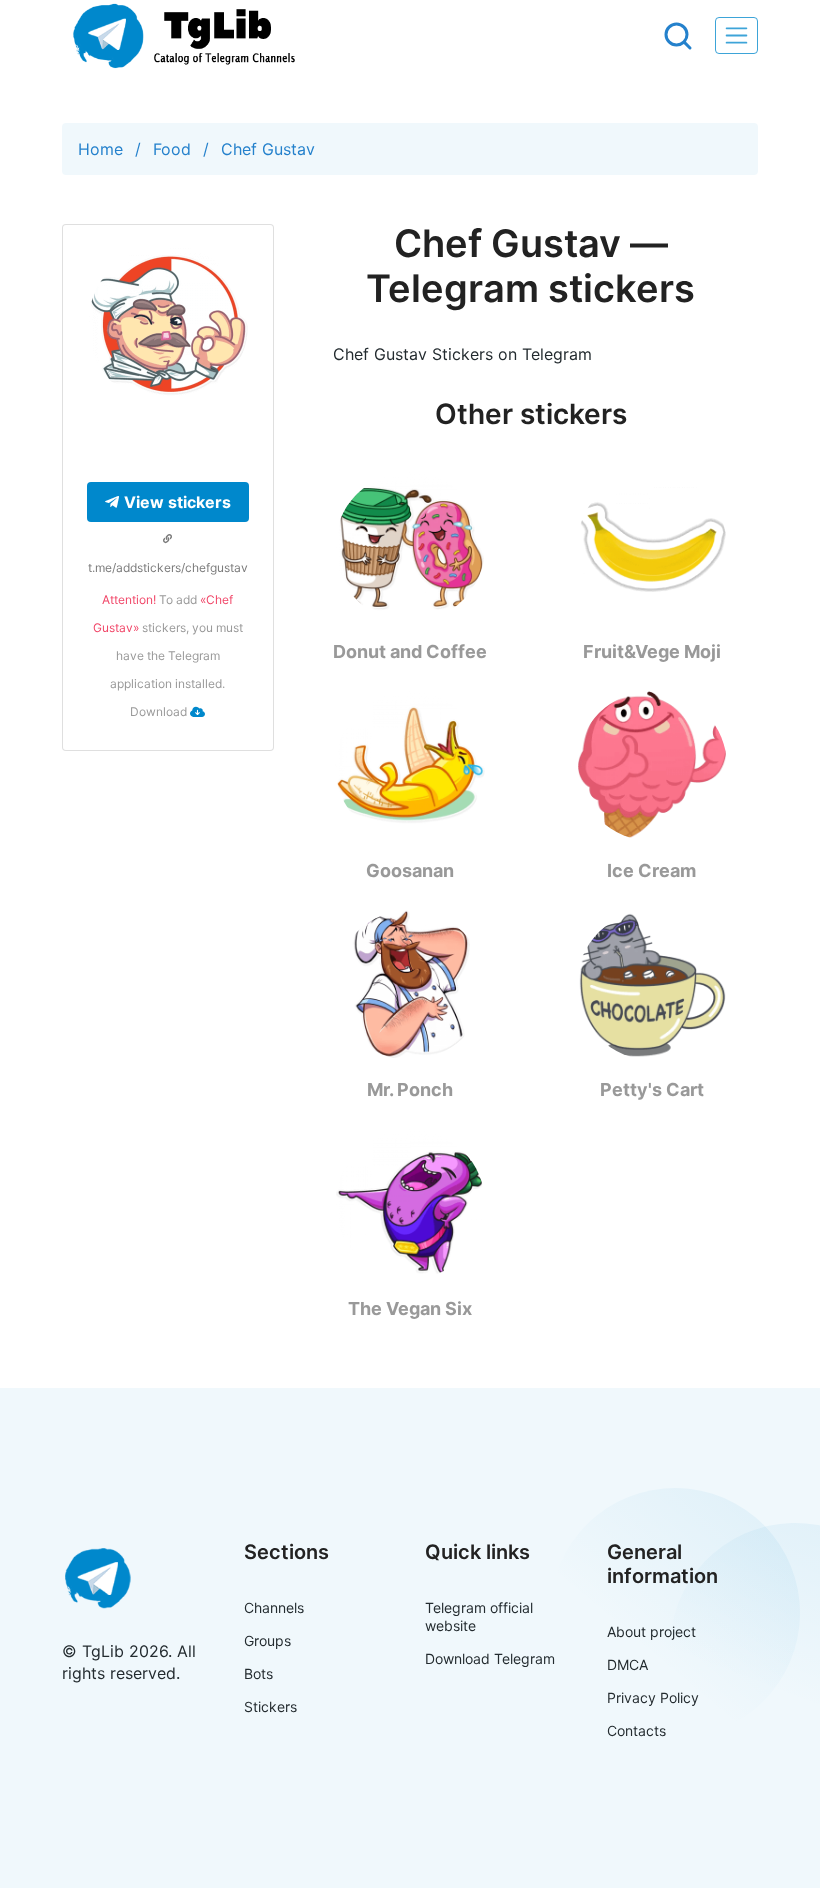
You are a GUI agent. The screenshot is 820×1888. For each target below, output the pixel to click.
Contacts (636, 1730)
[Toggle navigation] (736, 35)
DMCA (627, 1664)
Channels (274, 1607)
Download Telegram (490, 1658)
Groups (267, 1640)
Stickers (270, 1706)
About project (651, 1631)
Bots (258, 1673)
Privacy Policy (653, 1697)
